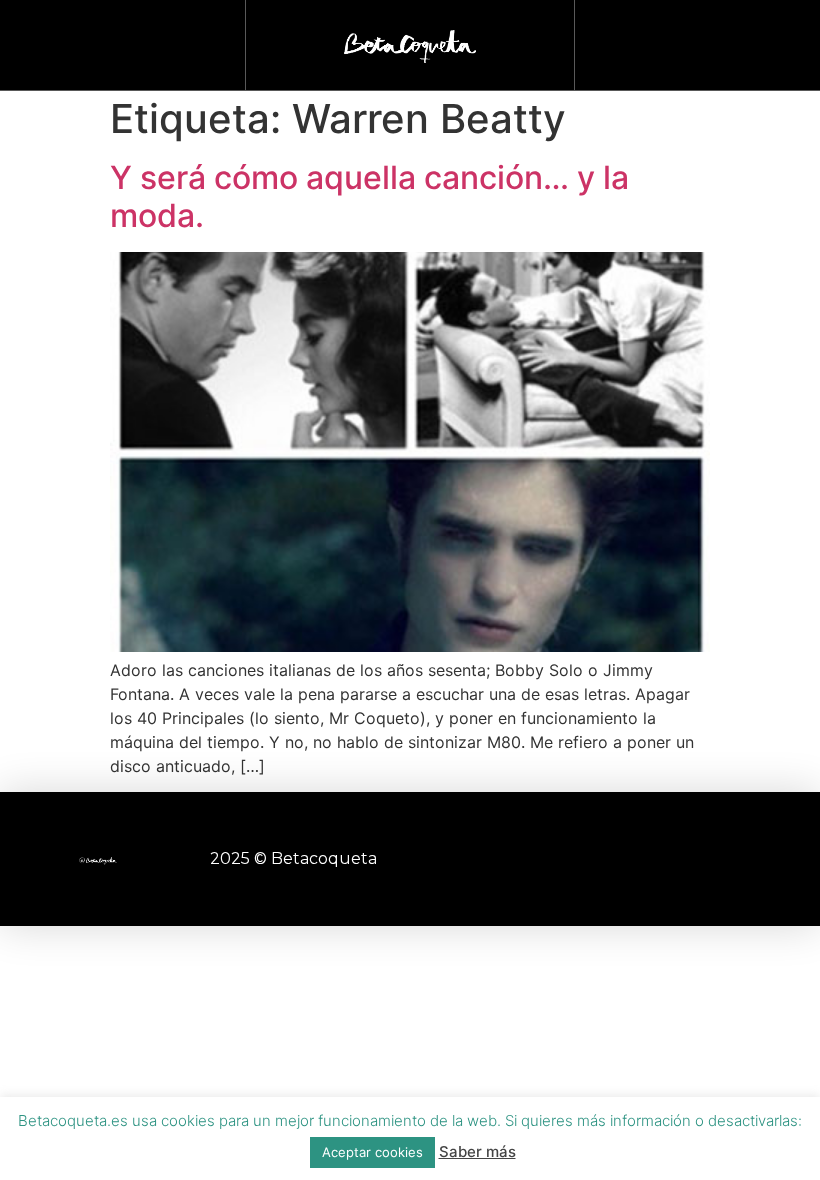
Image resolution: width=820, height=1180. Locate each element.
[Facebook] (495, 859)
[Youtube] (605, 859)
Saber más (477, 1151)
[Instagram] (550, 859)
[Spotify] (715, 859)
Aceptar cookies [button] (372, 1152)
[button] (698, 40)
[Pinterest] (660, 859)
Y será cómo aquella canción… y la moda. (369, 196)
